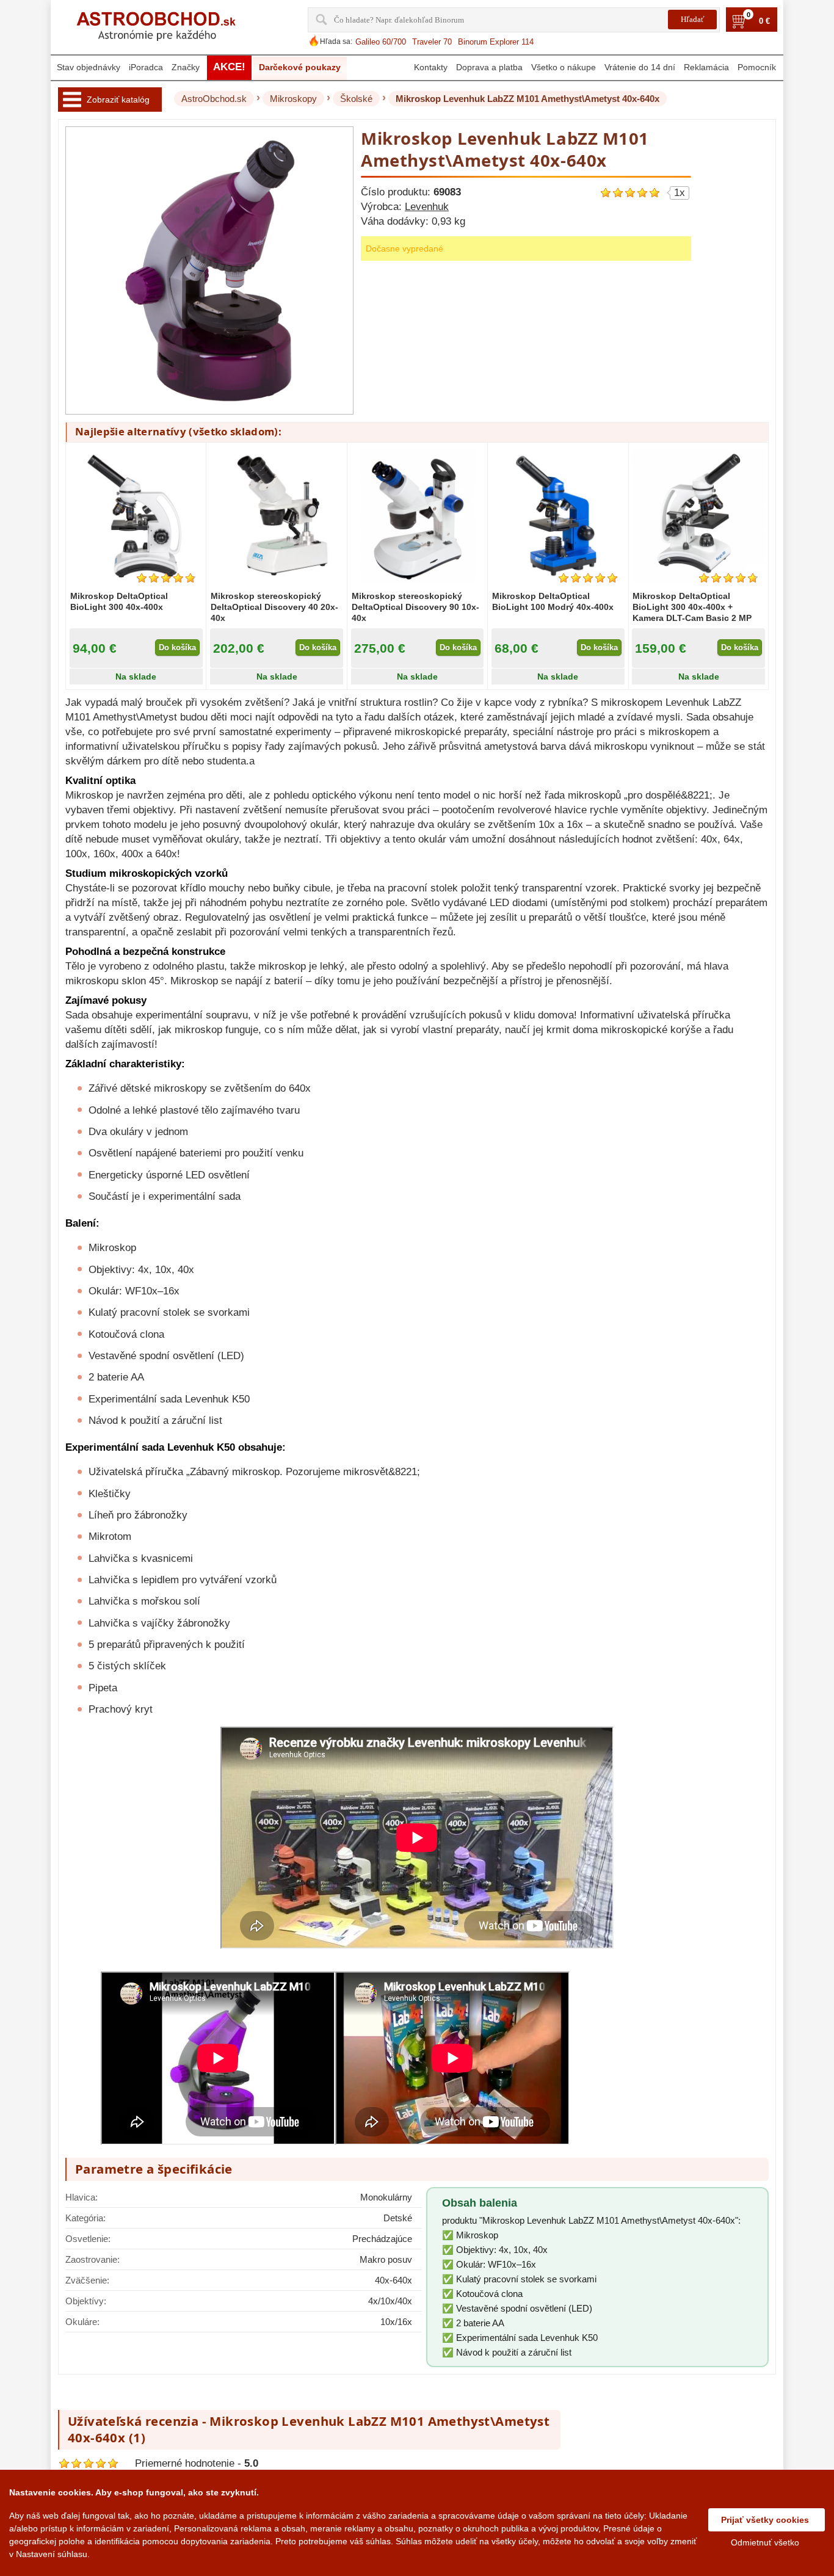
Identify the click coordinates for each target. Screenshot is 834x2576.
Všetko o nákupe (564, 67)
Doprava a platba (489, 67)
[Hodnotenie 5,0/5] (588, 578)
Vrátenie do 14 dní (640, 67)
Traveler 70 (432, 42)
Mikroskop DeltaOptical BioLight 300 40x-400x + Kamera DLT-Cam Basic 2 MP (692, 607)
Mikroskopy (293, 99)
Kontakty (431, 67)
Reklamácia (706, 67)
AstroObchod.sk (214, 99)
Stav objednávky (89, 67)
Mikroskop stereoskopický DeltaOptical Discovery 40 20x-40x (274, 607)
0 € (764, 21)
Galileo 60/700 (381, 42)
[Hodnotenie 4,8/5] (166, 578)
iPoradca (146, 67)
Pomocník (757, 67)
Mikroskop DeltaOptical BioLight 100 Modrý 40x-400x (553, 601)
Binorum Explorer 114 (496, 42)
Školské (356, 99)
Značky (186, 67)
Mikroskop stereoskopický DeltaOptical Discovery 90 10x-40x (415, 607)
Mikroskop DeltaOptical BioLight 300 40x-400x (119, 601)
